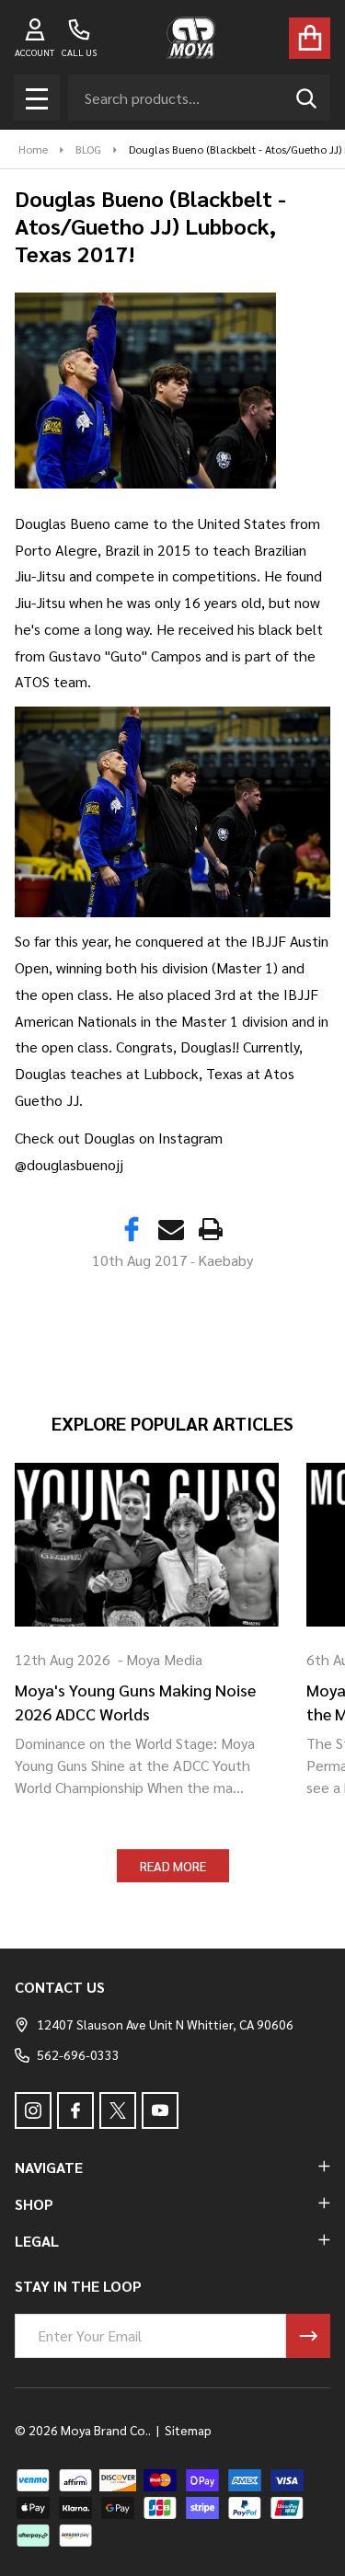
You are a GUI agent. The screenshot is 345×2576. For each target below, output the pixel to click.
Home (33, 149)
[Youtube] (160, 2110)
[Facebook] (132, 1229)
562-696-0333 (78, 2054)
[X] (118, 2110)
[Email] (171, 1229)
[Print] (211, 1229)
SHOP (34, 2204)
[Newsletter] (308, 2336)
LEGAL (37, 2241)
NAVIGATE (49, 2167)
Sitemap (188, 2430)
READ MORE (173, 1866)
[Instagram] (33, 2110)
